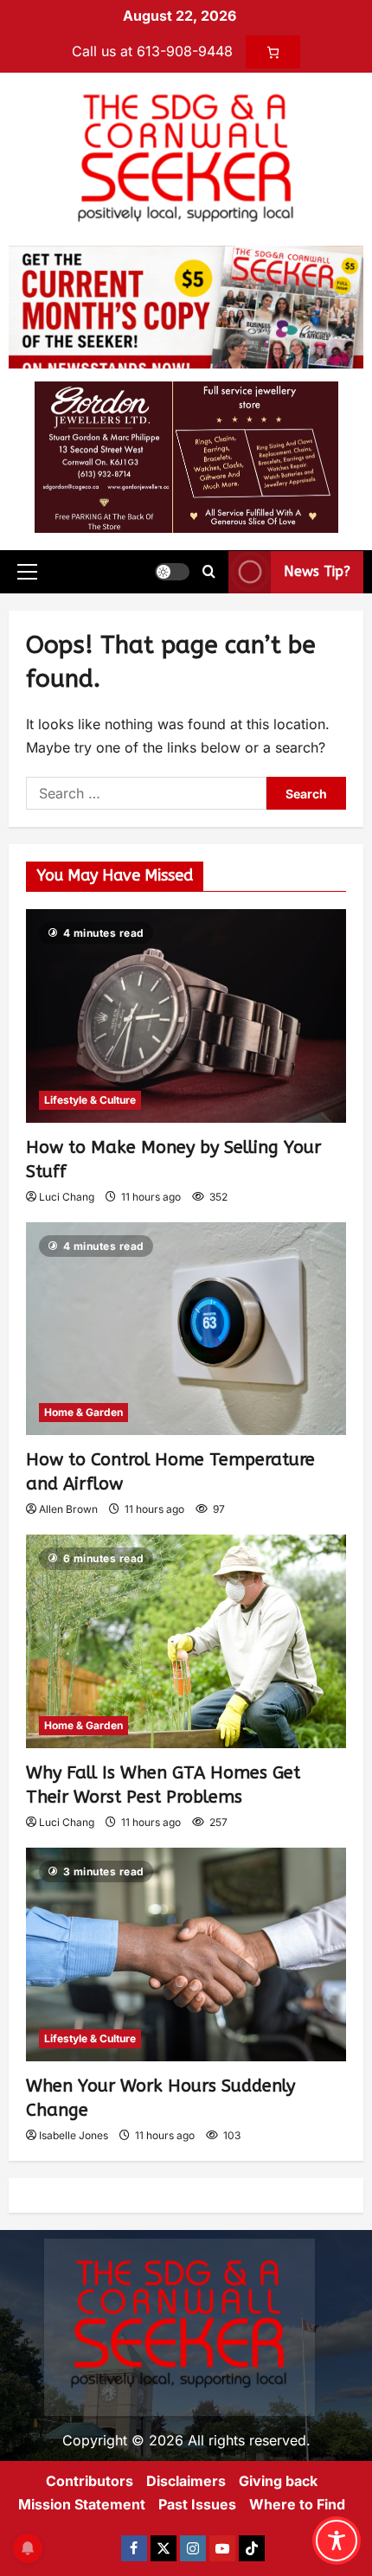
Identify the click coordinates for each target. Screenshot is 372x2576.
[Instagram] (193, 2548)
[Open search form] (209, 572)
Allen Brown (68, 1509)
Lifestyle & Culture (90, 1100)
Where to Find (297, 2504)
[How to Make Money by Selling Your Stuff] (186, 1016)
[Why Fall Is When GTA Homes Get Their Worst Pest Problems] (186, 1641)
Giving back (278, 2481)
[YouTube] (222, 2548)
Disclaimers (186, 2481)
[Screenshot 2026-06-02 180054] (186, 456)
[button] (27, 572)
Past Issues (197, 2504)
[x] (164, 2548)
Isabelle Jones (74, 2135)
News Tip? (317, 571)
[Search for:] (146, 793)
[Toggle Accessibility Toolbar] (337, 2541)
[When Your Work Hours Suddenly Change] (186, 1954)
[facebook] (134, 2548)
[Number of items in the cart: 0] (273, 52)
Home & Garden (83, 1412)
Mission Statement (82, 2504)
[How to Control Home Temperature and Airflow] (186, 1329)
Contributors (90, 2481)
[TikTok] (252, 2548)
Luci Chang (67, 1197)
